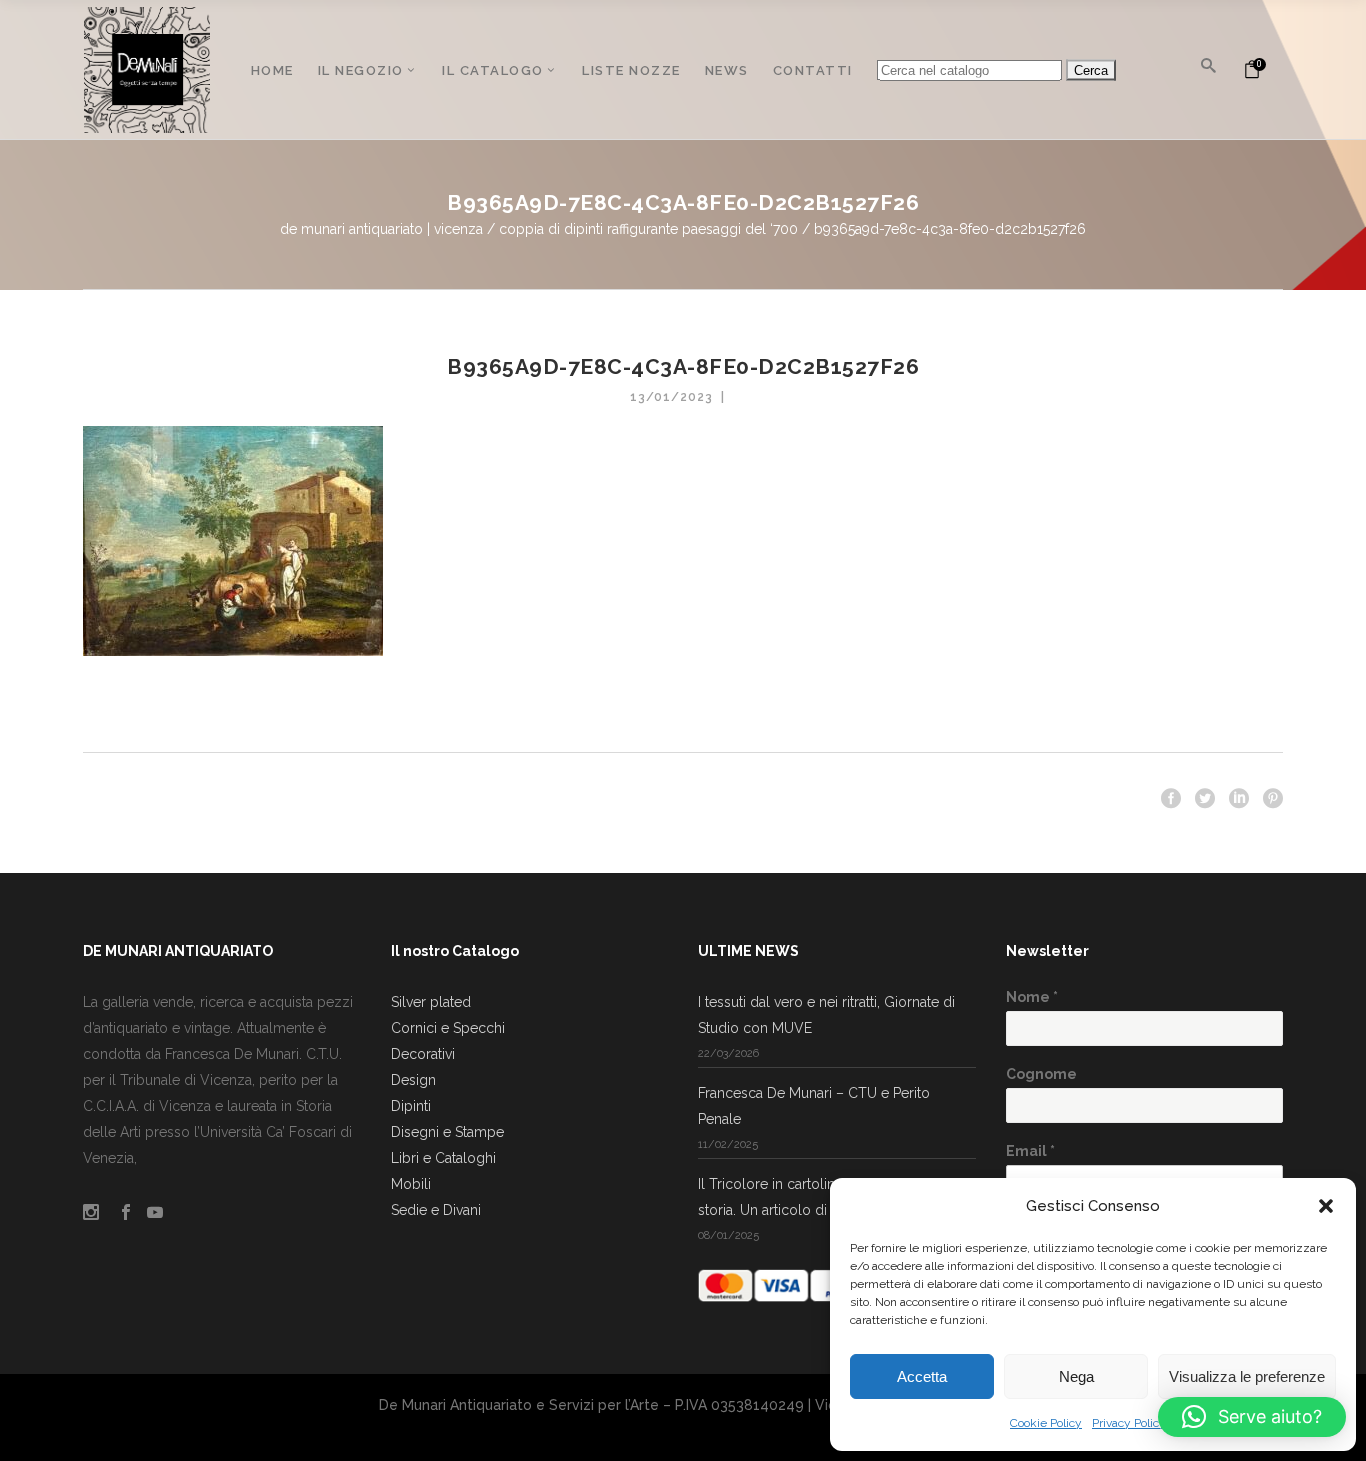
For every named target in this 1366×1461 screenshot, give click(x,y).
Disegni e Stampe (447, 1132)
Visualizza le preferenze (1247, 1376)
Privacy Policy (1129, 1423)
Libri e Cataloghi (443, 1158)
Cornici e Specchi (448, 1028)
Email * (1030, 1151)
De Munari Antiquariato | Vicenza (381, 229)
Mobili (411, 1184)
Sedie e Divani (436, 1210)
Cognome (1041, 1074)
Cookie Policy (1046, 1423)
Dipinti (411, 1106)
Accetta (922, 1376)
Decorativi (423, 1054)
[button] (1326, 1206)
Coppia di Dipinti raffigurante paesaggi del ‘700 (648, 229)
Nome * (1032, 997)
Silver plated (431, 1002)
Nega (1076, 1376)
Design (413, 1080)
